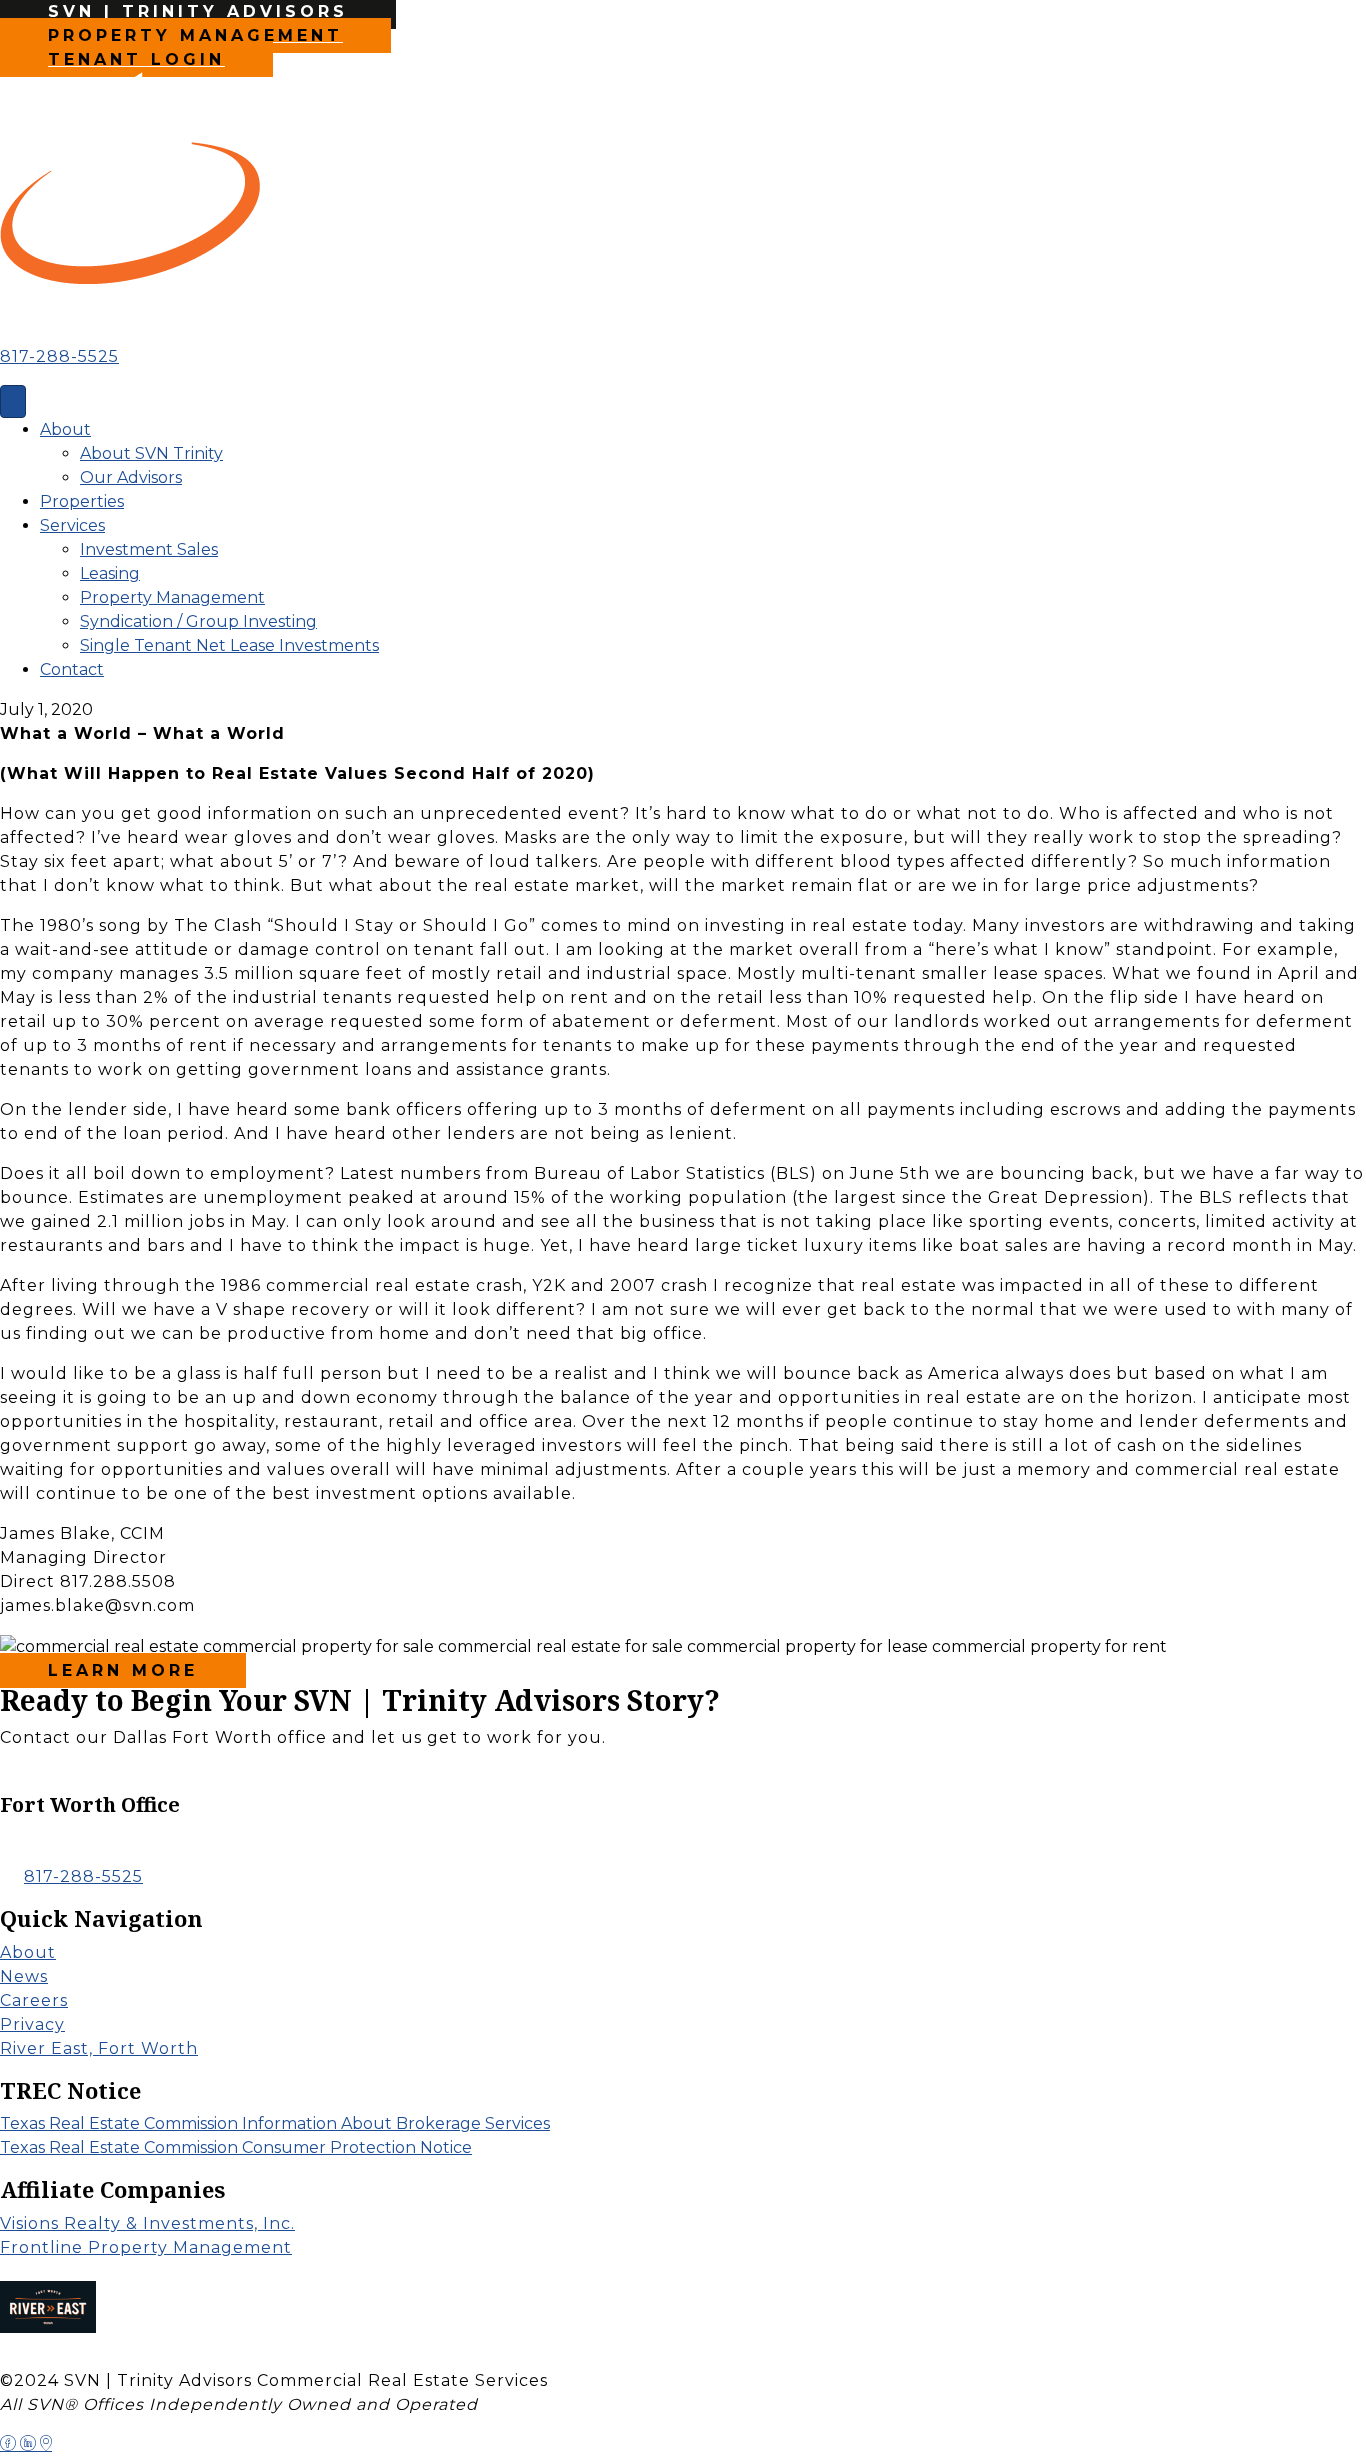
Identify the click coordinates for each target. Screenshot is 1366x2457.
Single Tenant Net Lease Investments (229, 645)
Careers (34, 2000)
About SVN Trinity (151, 453)
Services (72, 525)
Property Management (172, 597)
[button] (131, 1777)
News (24, 1976)
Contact (72, 669)
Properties (82, 501)
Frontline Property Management (146, 2247)
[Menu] (13, 401)
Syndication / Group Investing (198, 621)
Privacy (32, 2024)
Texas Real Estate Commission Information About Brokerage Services (275, 2123)
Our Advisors (131, 477)
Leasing (110, 573)
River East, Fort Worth (99, 2048)
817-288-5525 (59, 356)
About (65, 429)
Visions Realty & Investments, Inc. (147, 2223)
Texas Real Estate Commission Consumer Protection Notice (236, 2147)
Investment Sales (149, 549)
